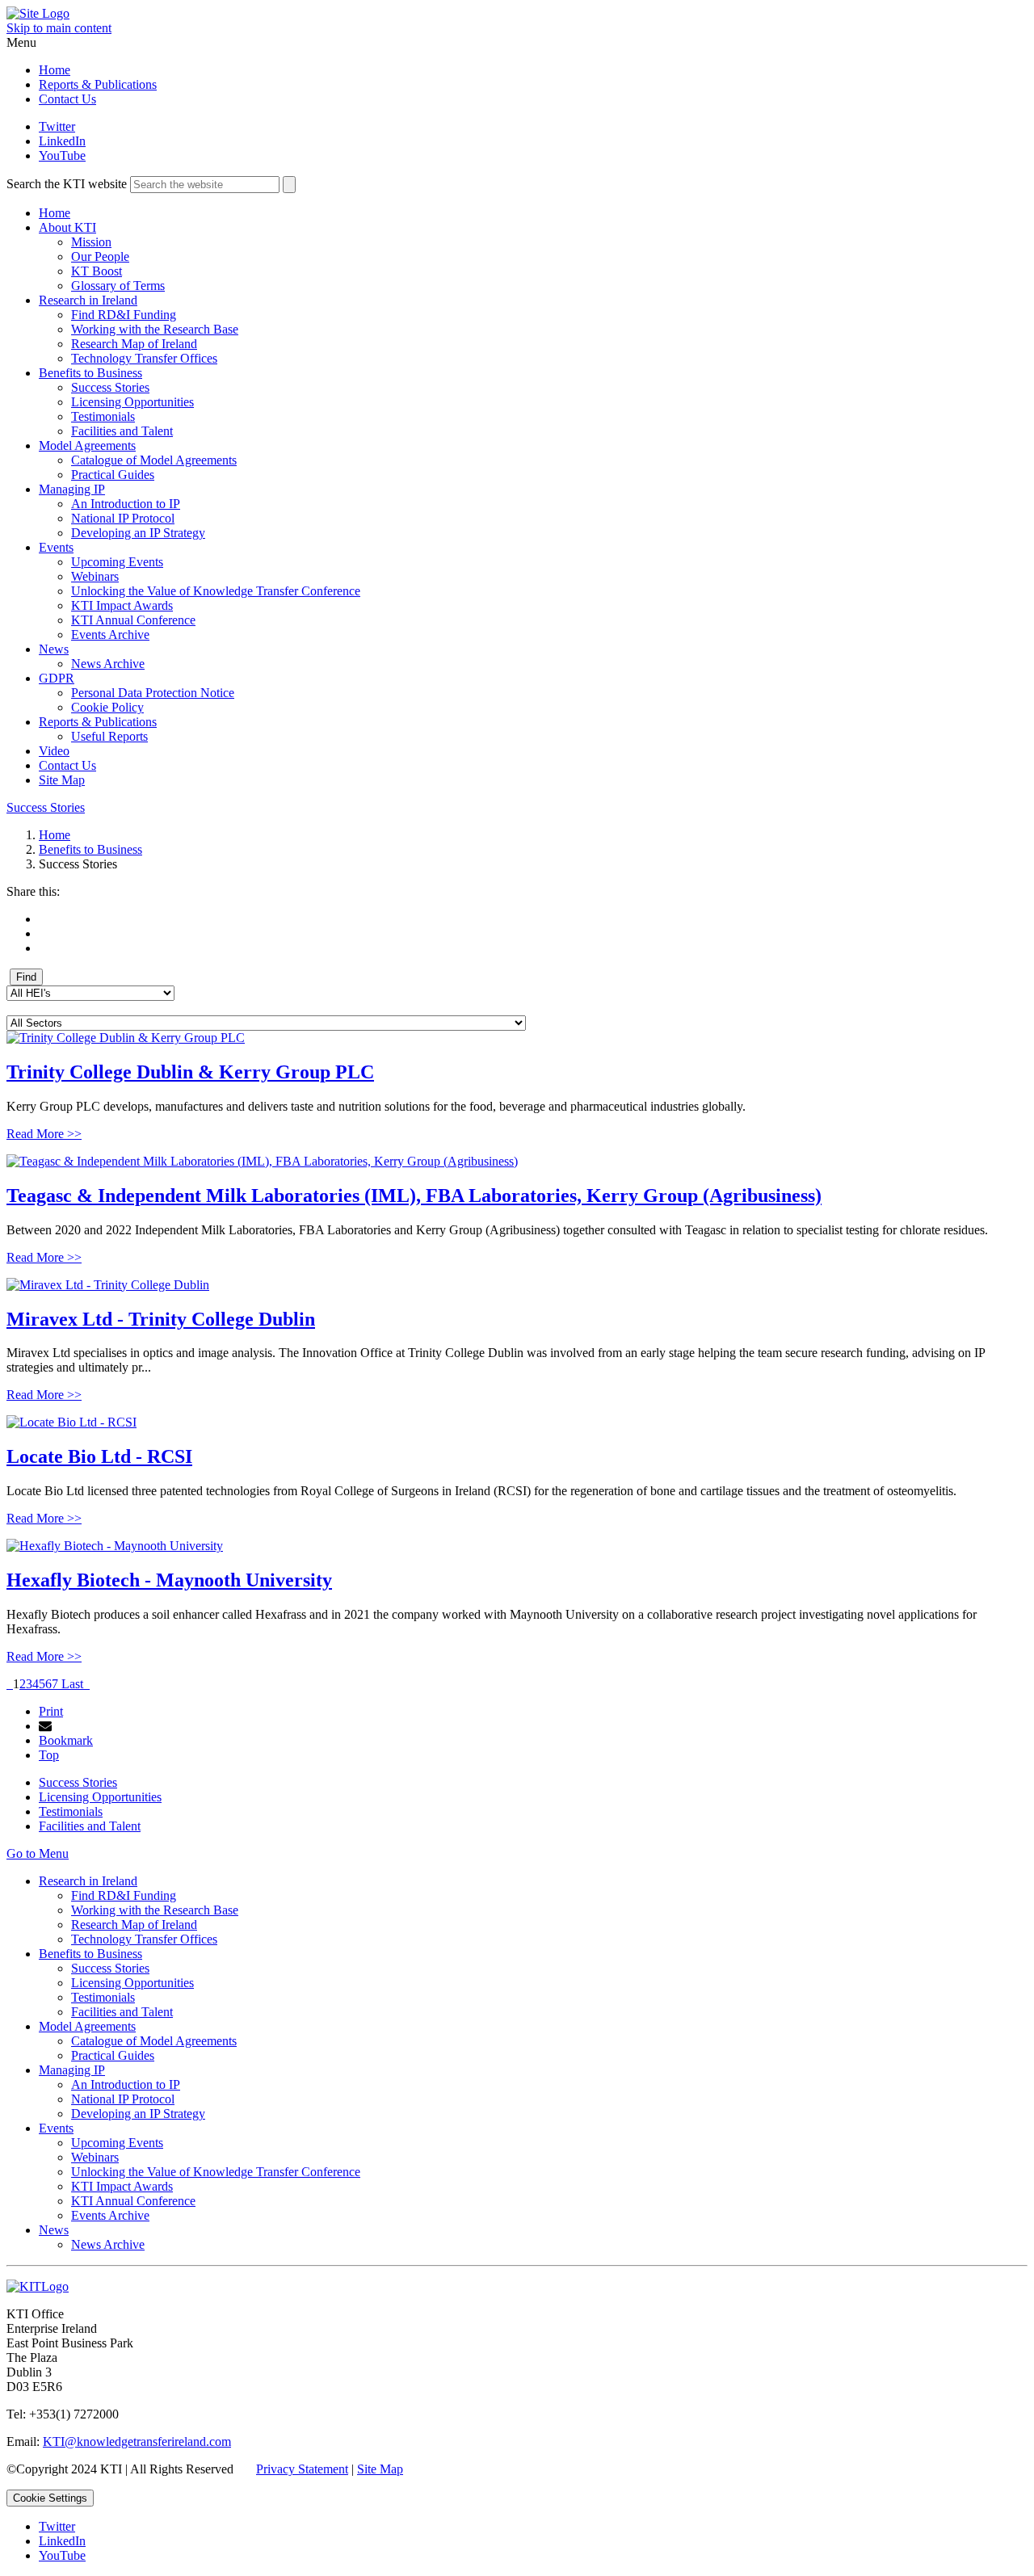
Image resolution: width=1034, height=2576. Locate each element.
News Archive (108, 664)
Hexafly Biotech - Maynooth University (169, 1580)
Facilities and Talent (122, 431)
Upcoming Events (117, 562)
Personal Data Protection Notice (153, 693)
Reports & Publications (98, 84)
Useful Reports (109, 736)
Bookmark (66, 1740)
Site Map (62, 780)
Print (51, 1711)
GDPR (57, 678)
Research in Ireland (88, 300)
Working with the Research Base (155, 329)
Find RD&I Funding (124, 315)
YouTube (62, 155)
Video (54, 751)
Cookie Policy (107, 707)
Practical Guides (113, 475)
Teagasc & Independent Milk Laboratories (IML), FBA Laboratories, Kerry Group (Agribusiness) (414, 1196)
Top (49, 1755)
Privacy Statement (302, 2469)
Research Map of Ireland (134, 344)
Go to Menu (38, 1853)
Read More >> (44, 1134)
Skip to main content (59, 28)
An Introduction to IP (126, 504)
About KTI (67, 227)
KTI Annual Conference (133, 620)
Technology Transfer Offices (144, 358)
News (54, 649)
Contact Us (67, 99)
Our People (100, 256)
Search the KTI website (67, 184)
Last (72, 1684)
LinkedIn (62, 141)
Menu (21, 42)
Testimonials (103, 416)
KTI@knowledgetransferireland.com (137, 2442)
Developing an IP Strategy (138, 533)
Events (56, 547)
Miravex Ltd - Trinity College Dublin (161, 1319)
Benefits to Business (90, 373)
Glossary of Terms (118, 286)
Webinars (95, 576)
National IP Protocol (123, 518)
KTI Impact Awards (122, 605)
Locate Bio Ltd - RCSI (99, 1456)
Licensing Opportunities (132, 402)
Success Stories (110, 387)
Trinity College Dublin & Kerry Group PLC (190, 1072)
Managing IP (72, 489)
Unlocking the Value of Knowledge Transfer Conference (216, 591)
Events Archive (110, 635)
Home (55, 70)
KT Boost (97, 271)
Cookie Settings (50, 2498)
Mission (91, 242)
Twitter (57, 126)
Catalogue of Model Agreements (154, 460)
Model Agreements (87, 445)
